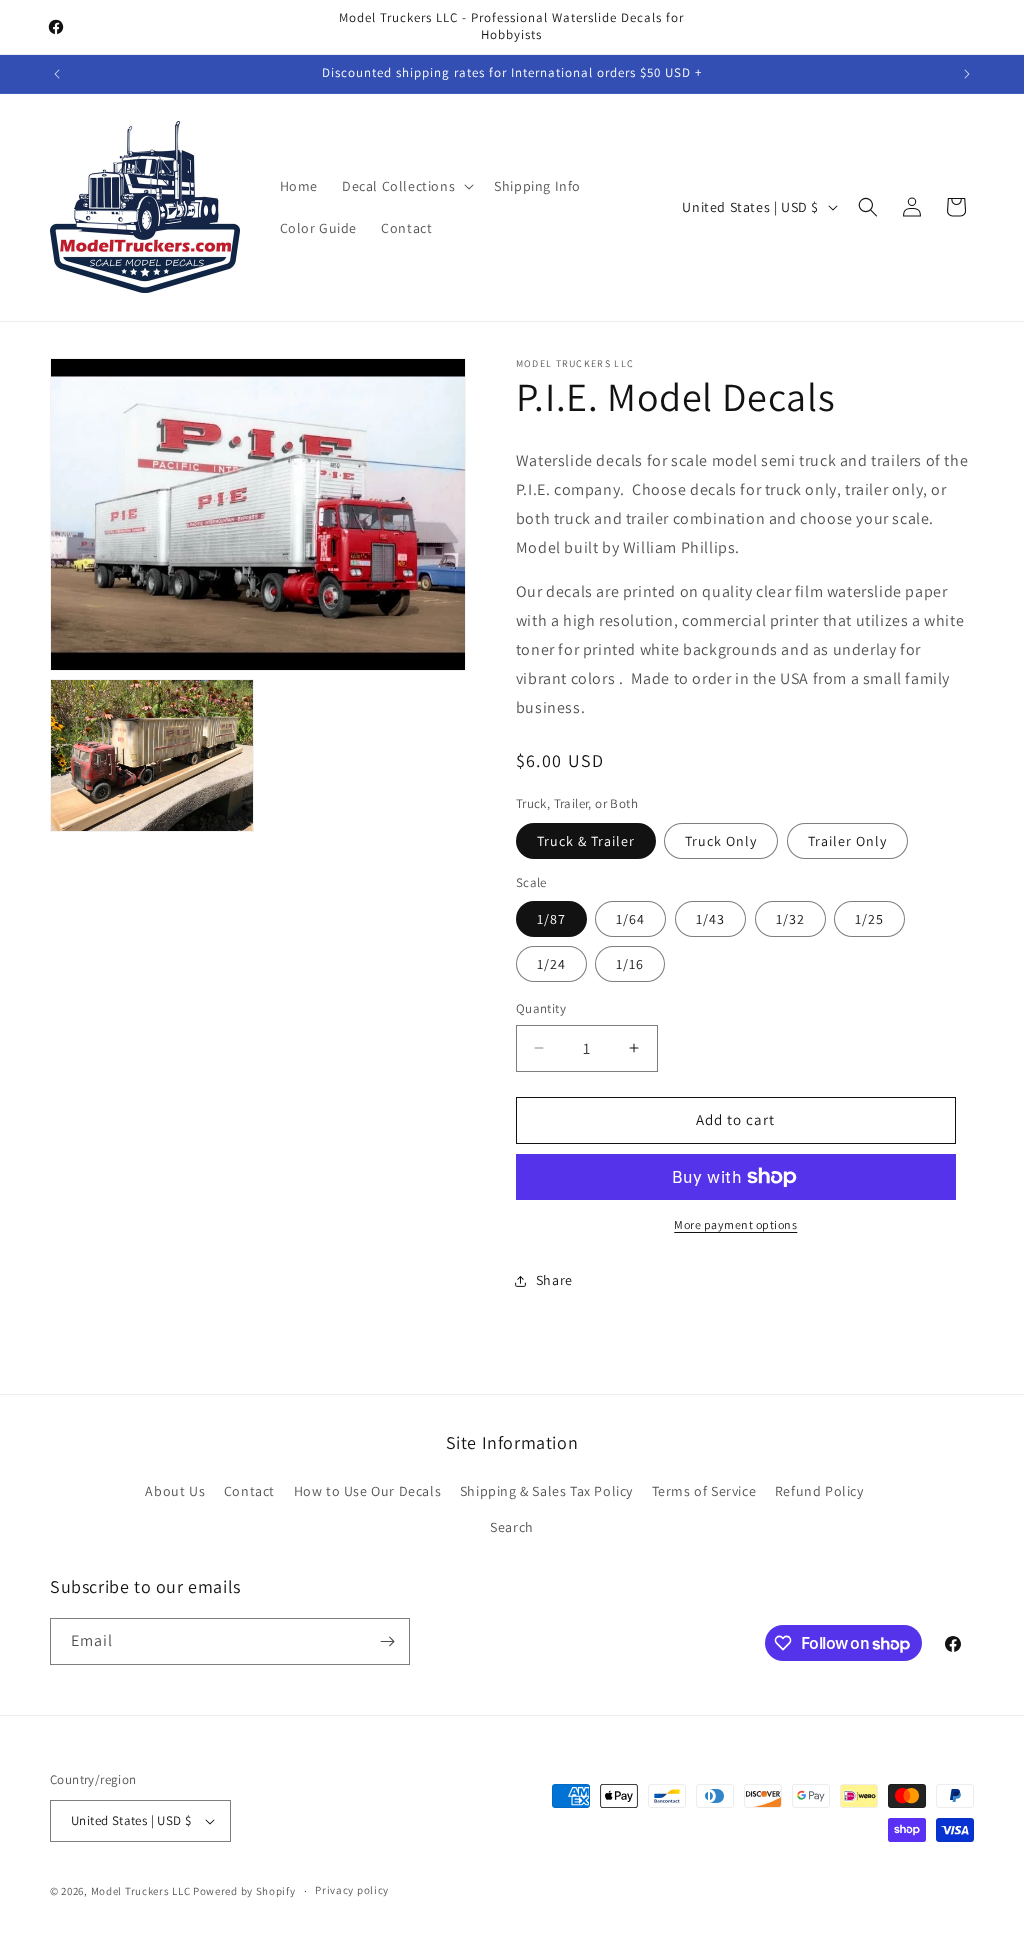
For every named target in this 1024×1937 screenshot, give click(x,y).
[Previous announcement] (57, 74)
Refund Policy (819, 1491)
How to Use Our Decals (368, 1491)
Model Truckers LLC (141, 1891)
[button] (406, 186)
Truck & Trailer (586, 841)
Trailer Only (847, 841)
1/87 (551, 919)
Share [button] (554, 1280)
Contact (249, 1491)
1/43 (710, 919)
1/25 (869, 919)
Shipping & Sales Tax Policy (546, 1491)
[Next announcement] (967, 74)
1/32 (790, 919)
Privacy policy (352, 1890)
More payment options (735, 1224)
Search (512, 1527)
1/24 (551, 964)
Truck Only (721, 841)
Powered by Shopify (244, 1891)
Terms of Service (704, 1491)
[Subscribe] (387, 1641)
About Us (175, 1491)
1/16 (630, 964)
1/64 (630, 919)
